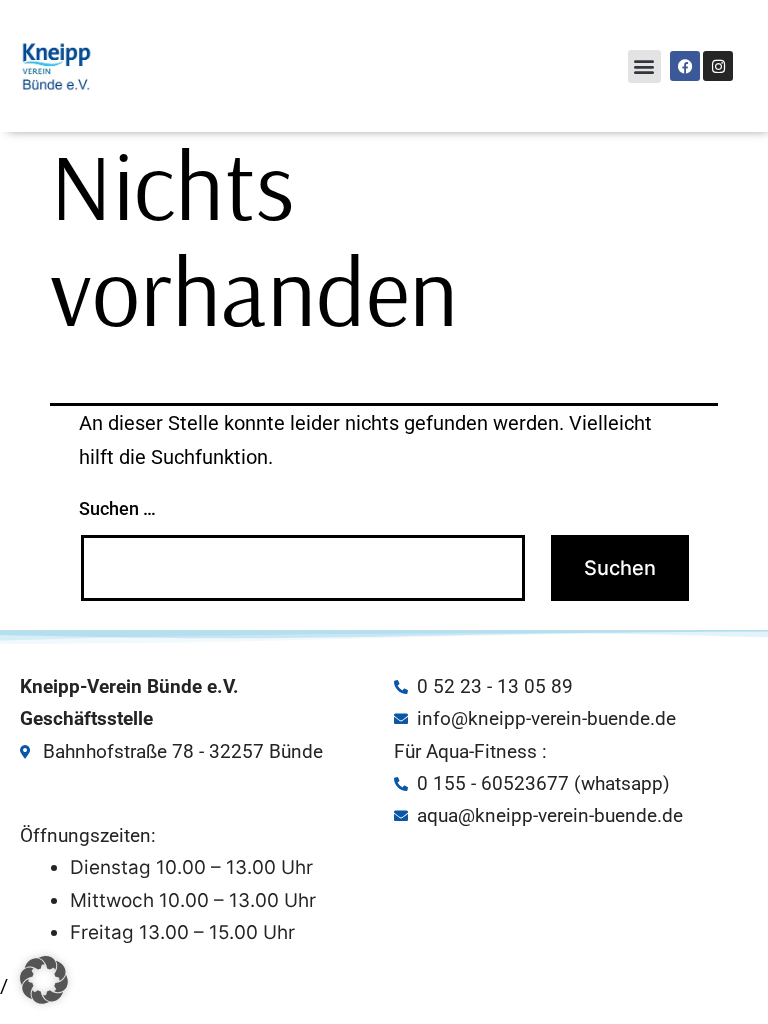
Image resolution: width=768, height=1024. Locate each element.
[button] (644, 66)
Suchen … (117, 508)
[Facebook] (685, 66)
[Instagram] (718, 66)
